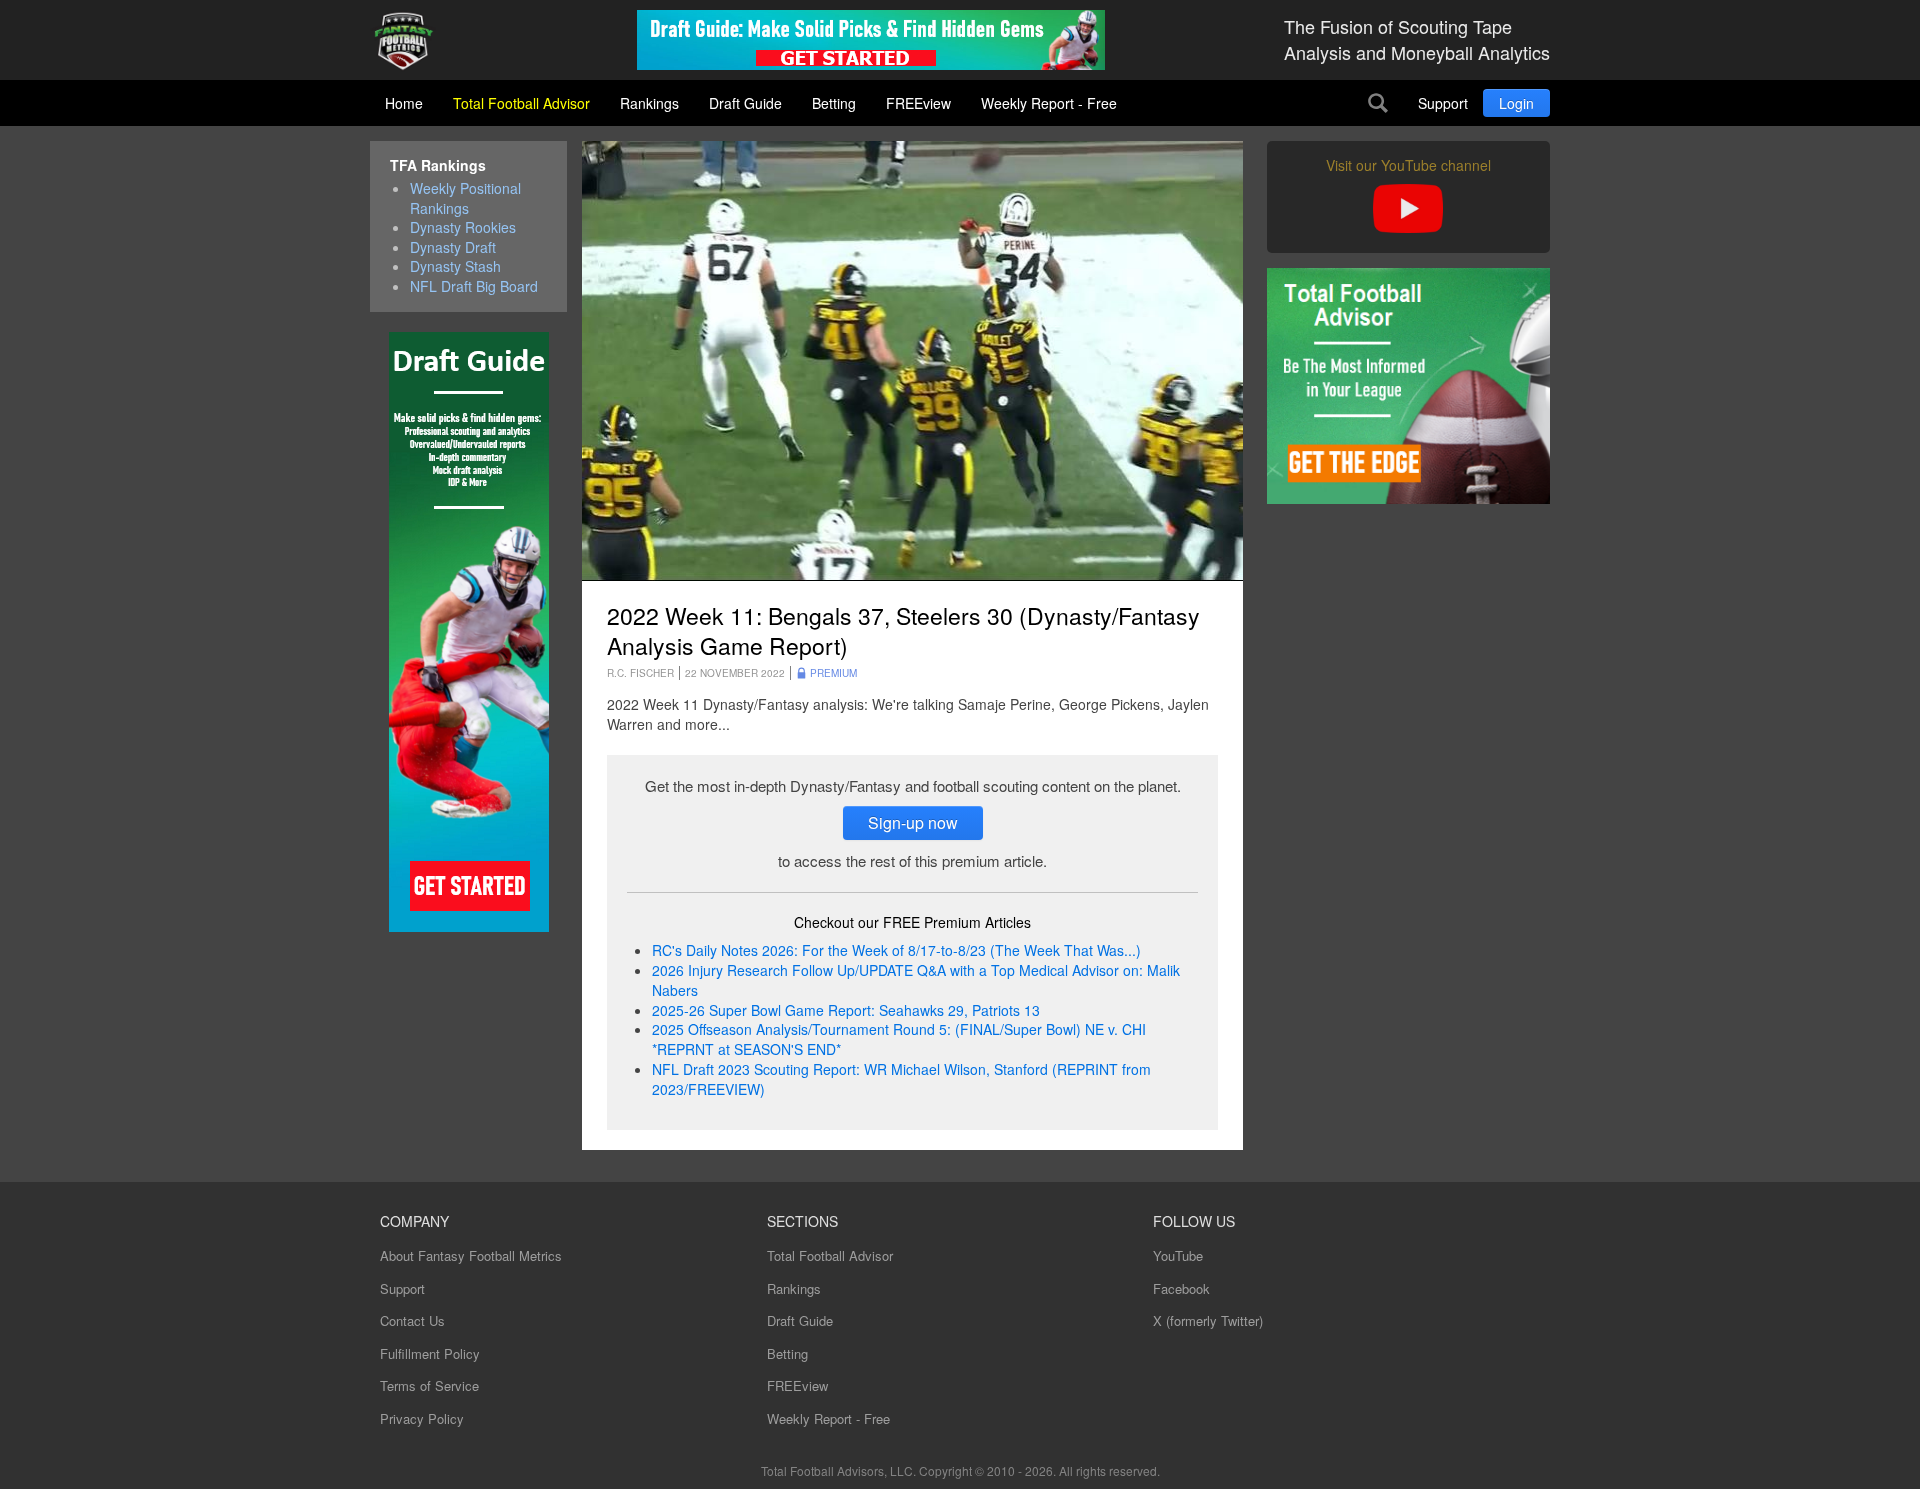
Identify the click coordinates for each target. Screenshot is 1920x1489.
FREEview (918, 103)
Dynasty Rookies (463, 227)
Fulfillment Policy (430, 1353)
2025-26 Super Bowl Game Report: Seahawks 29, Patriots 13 (846, 1010)
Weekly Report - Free (1049, 103)
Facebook (1181, 1288)
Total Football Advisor (521, 103)
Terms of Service (429, 1385)
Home (404, 103)
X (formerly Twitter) (1208, 1320)
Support (1443, 103)
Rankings (649, 103)
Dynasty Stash (455, 266)
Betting (834, 103)
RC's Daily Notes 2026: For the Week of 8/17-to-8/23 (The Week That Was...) (896, 950)
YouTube (1178, 1255)
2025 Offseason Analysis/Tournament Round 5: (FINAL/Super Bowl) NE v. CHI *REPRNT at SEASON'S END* (899, 1039)
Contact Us (412, 1320)
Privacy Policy (422, 1418)
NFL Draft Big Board (474, 286)
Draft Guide (745, 103)
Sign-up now (913, 822)
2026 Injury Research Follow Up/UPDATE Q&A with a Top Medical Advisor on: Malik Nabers (916, 980)
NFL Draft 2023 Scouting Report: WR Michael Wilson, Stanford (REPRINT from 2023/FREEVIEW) (901, 1079)
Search (1378, 103)
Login (1516, 103)
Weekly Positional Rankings (465, 198)
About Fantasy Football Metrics (471, 1255)
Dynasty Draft (453, 247)
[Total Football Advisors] (411, 42)
